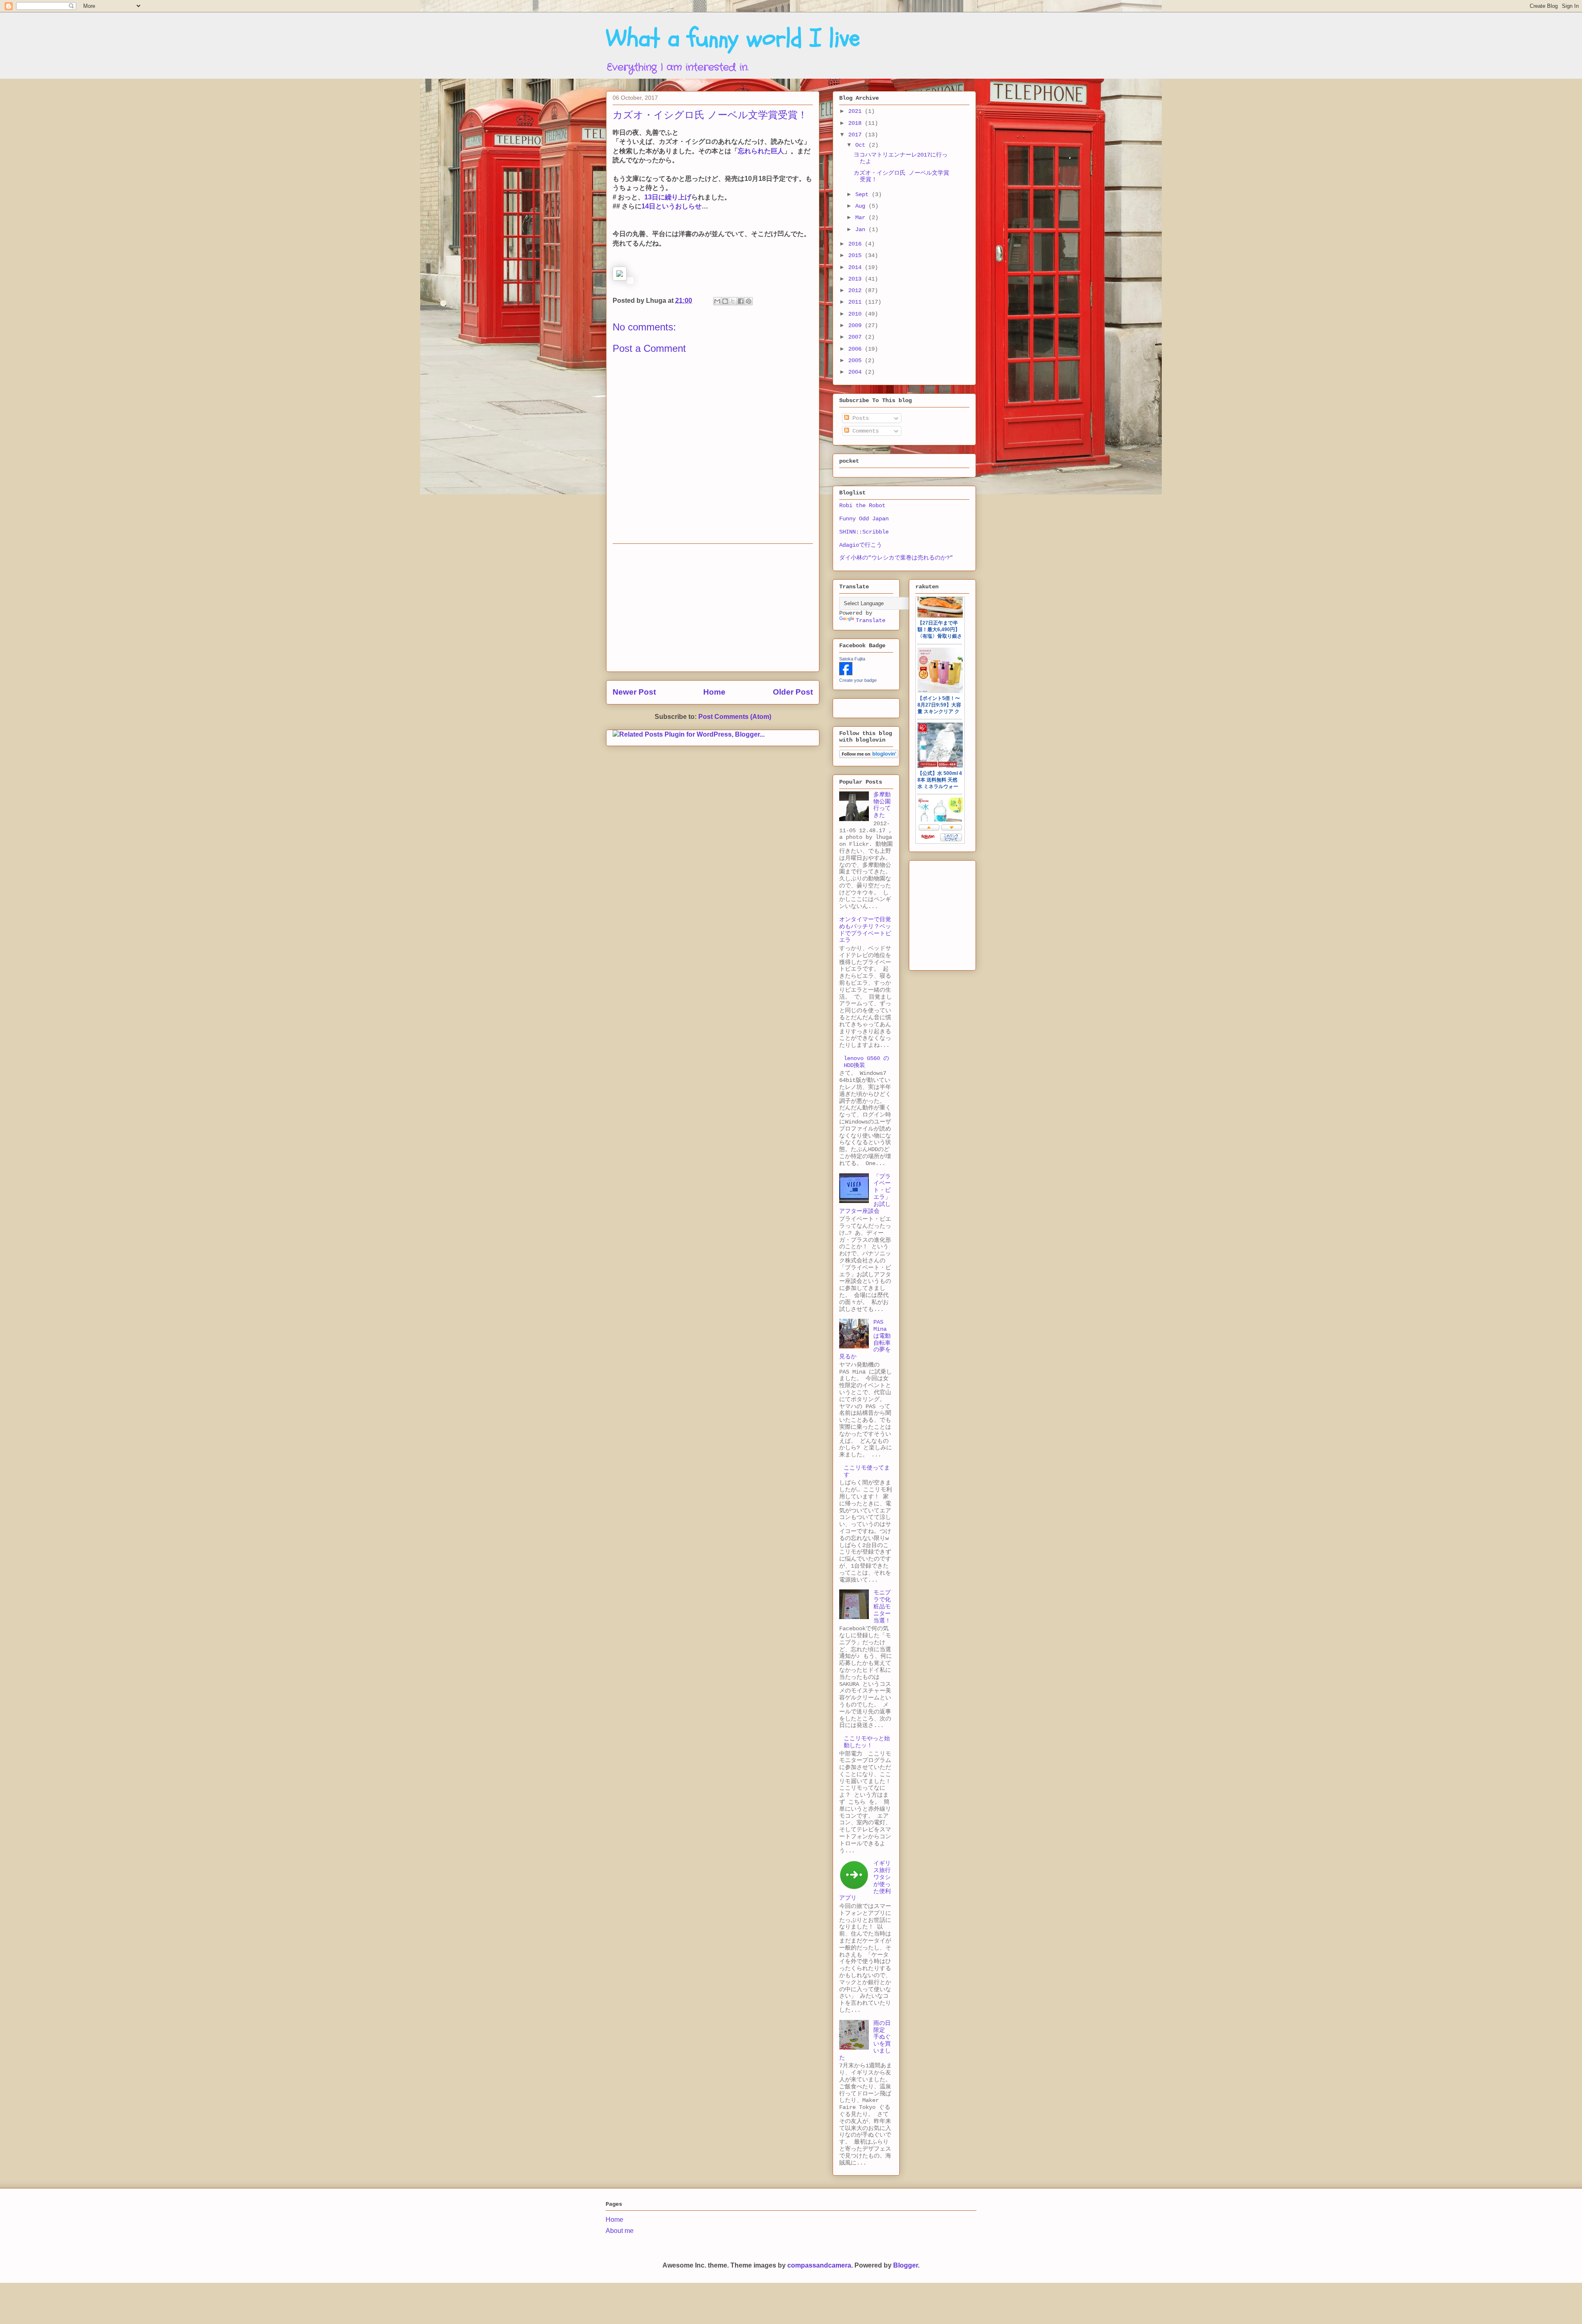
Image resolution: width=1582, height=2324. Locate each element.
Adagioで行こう (861, 545)
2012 (857, 290)
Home (714, 692)
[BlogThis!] (725, 301)
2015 (857, 255)
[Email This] (717, 301)
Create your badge (858, 680)
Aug (862, 206)
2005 (857, 360)
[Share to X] (733, 301)
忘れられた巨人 (761, 151)
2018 (857, 123)
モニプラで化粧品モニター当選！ (882, 1607)
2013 (857, 279)
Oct (862, 145)
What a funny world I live (733, 38)
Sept (864, 194)
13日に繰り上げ (668, 197)
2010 (857, 314)
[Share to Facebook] (741, 301)
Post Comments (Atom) (735, 717)
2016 (857, 244)
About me (620, 2231)
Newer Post (634, 692)
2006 (857, 349)
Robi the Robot (862, 506)
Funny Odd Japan (864, 519)
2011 (857, 302)
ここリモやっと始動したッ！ (867, 1742)
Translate (871, 620)
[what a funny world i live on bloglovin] (869, 756)
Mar (862, 218)
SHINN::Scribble (864, 532)
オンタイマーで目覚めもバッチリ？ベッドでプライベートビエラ (865, 930)
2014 (857, 267)
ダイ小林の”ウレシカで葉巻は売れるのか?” (896, 558)
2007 (857, 337)
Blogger (906, 2265)
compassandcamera (819, 2265)
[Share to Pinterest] (749, 301)
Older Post (793, 692)
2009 (857, 325)
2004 (857, 372)
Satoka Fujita (852, 659)
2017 (857, 135)
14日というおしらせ (672, 206)
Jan (862, 229)
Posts (859, 418)
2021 (857, 111)
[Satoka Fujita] (846, 674)
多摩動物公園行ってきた (882, 805)
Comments (864, 431)
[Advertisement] (713, 608)
